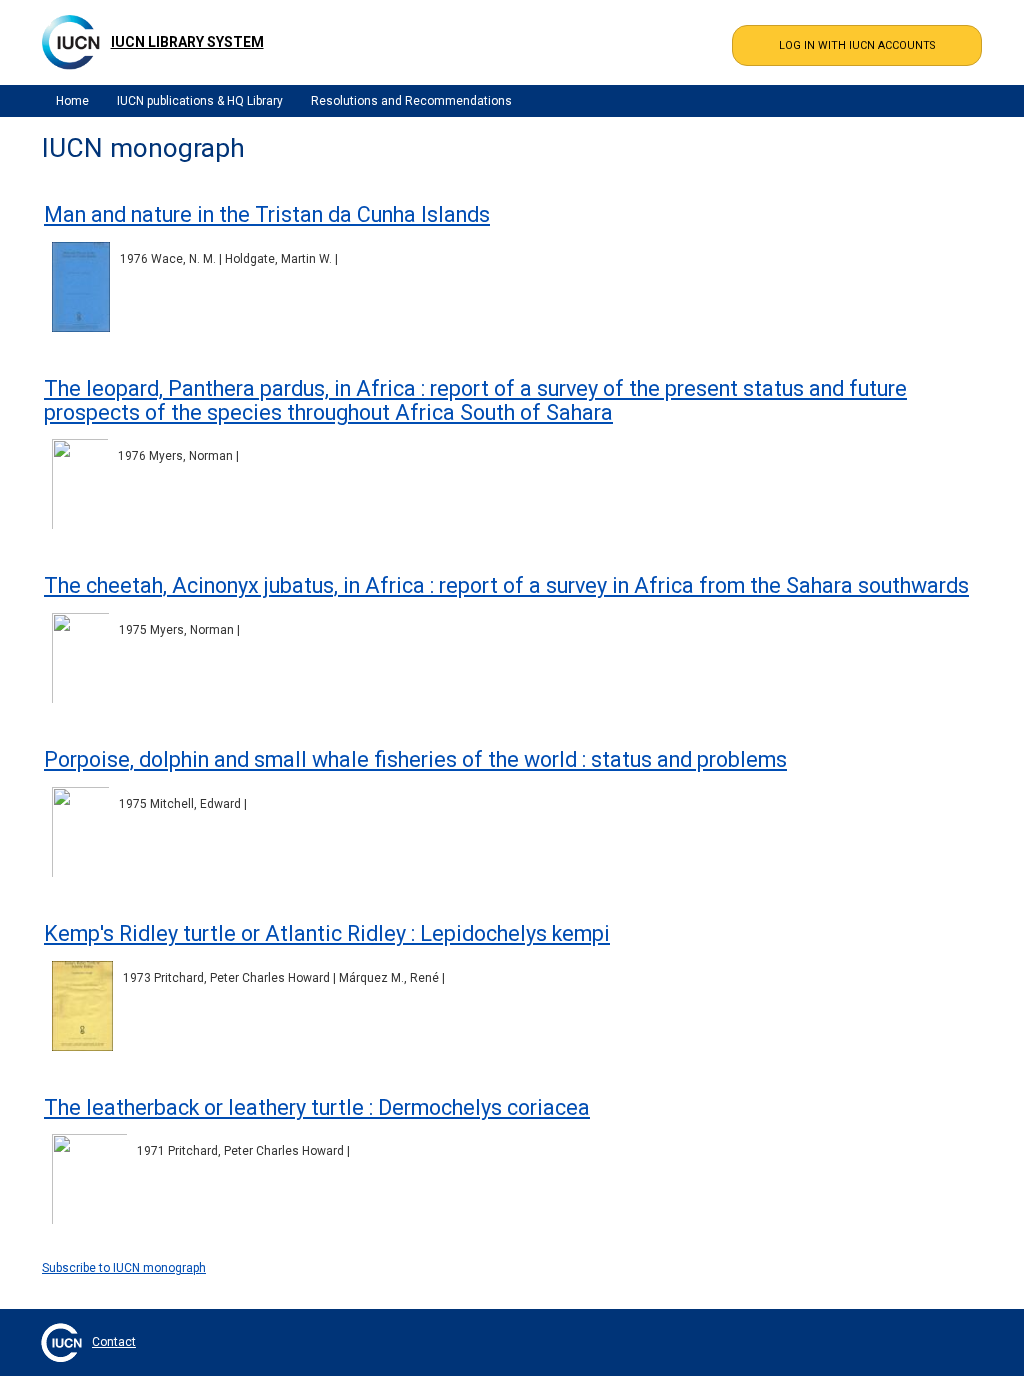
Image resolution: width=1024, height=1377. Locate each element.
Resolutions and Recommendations (411, 101)
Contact (114, 1342)
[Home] (71, 42)
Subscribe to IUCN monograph (124, 1268)
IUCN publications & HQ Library (200, 101)
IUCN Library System (187, 42)
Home (72, 101)
